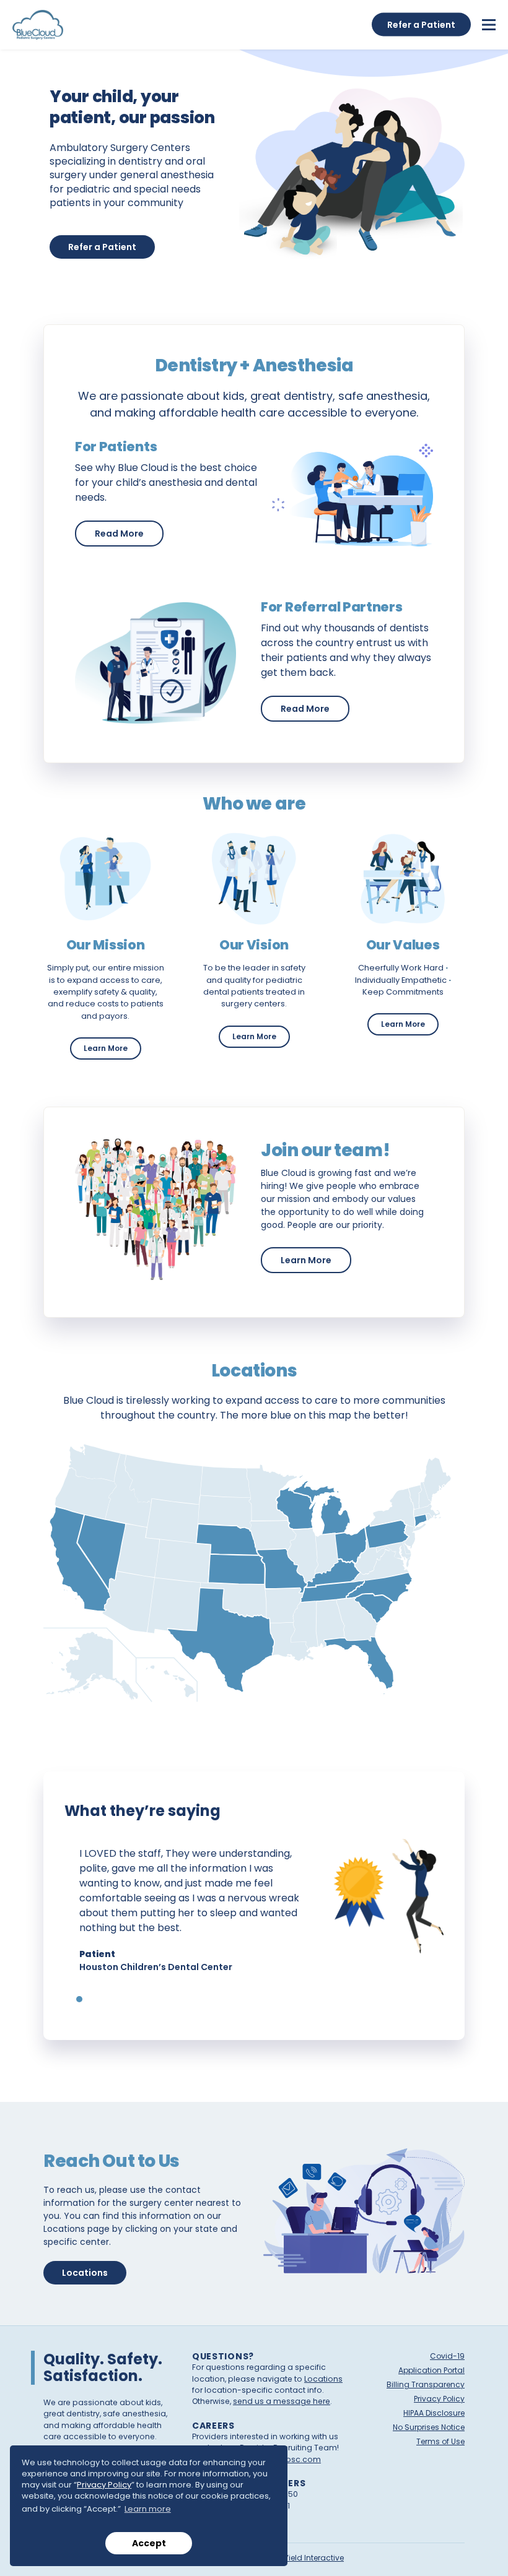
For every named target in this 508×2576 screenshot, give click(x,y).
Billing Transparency (426, 2384)
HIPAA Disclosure (434, 2413)
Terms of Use (440, 2441)
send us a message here (282, 2401)
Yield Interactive (314, 2558)
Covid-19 (447, 2356)
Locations (85, 2273)
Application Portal (431, 2370)
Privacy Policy (104, 2485)
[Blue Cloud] (38, 25)
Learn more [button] (148, 2509)
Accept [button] (149, 2543)
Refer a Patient (102, 247)
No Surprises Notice (429, 2427)
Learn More (112, 1048)
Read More (129, 533)
